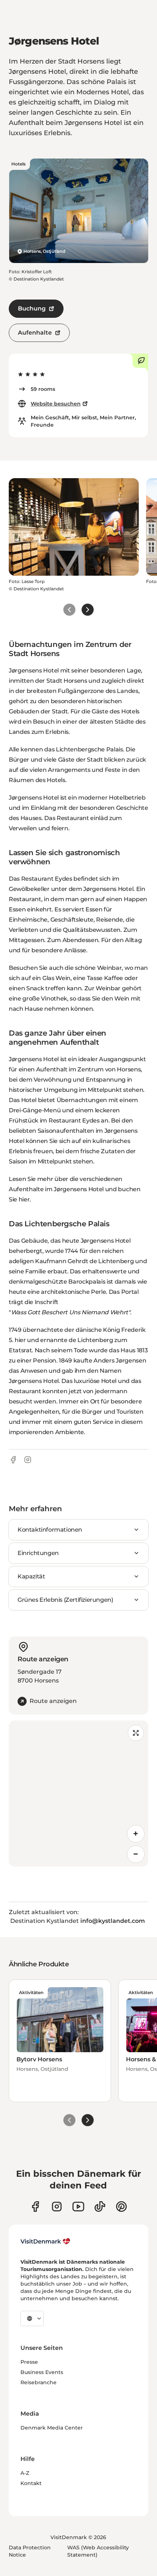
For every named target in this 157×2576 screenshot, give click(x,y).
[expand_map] (136, 1733)
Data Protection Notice (30, 2551)
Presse (29, 2362)
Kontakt (31, 2483)
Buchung (32, 308)
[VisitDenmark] (45, 2241)
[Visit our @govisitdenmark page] (100, 2207)
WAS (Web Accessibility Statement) (98, 2551)
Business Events (42, 2372)
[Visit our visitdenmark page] (78, 2207)
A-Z (25, 2473)
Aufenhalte (35, 333)
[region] (78, 1794)
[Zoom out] (136, 1854)
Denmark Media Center (52, 2428)
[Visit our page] (57, 2207)
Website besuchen (56, 404)
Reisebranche (39, 2382)
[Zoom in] (136, 1834)
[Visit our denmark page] (35, 2207)
